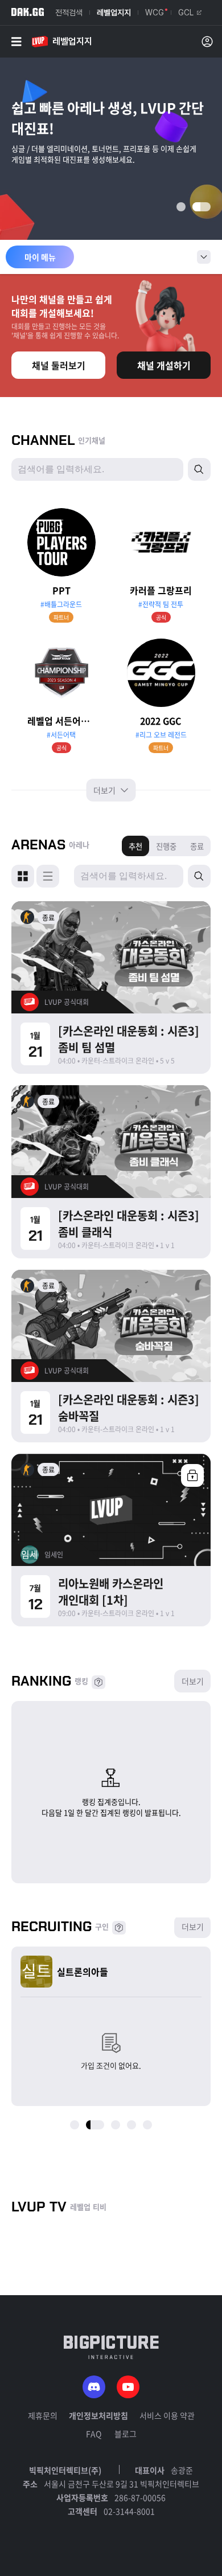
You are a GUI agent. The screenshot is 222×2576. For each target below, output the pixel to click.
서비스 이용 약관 (167, 2415)
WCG (155, 13)
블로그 (126, 2434)
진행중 (166, 846)
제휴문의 (43, 2415)
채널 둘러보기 (59, 365)
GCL (186, 13)
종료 (197, 846)
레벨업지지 (114, 13)
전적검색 (69, 13)
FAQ (94, 2434)
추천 (135, 846)
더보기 (105, 790)
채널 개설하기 (164, 365)
